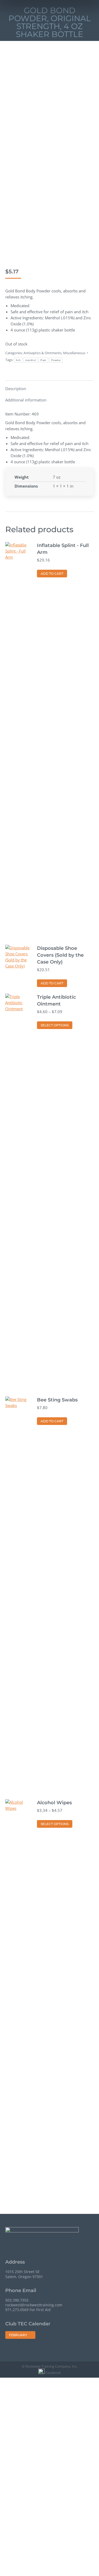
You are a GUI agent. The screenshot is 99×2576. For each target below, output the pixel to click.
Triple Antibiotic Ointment (56, 1001)
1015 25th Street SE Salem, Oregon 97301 (24, 2274)
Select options (55, 1025)
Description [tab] (16, 389)
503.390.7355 (17, 2300)
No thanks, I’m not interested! (49, 2571)
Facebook (53, 2373)
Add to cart (52, 574)
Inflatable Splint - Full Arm (63, 549)
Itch (18, 360)
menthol (30, 360)
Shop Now (49, 2470)
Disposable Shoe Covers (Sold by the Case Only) (60, 955)
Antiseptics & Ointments (43, 353)
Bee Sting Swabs (57, 1400)
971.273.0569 (17, 2310)
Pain (43, 360)
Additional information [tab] (26, 400)
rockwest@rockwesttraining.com (34, 2305)
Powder (56, 360)
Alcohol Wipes (54, 1803)
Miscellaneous (74, 353)
